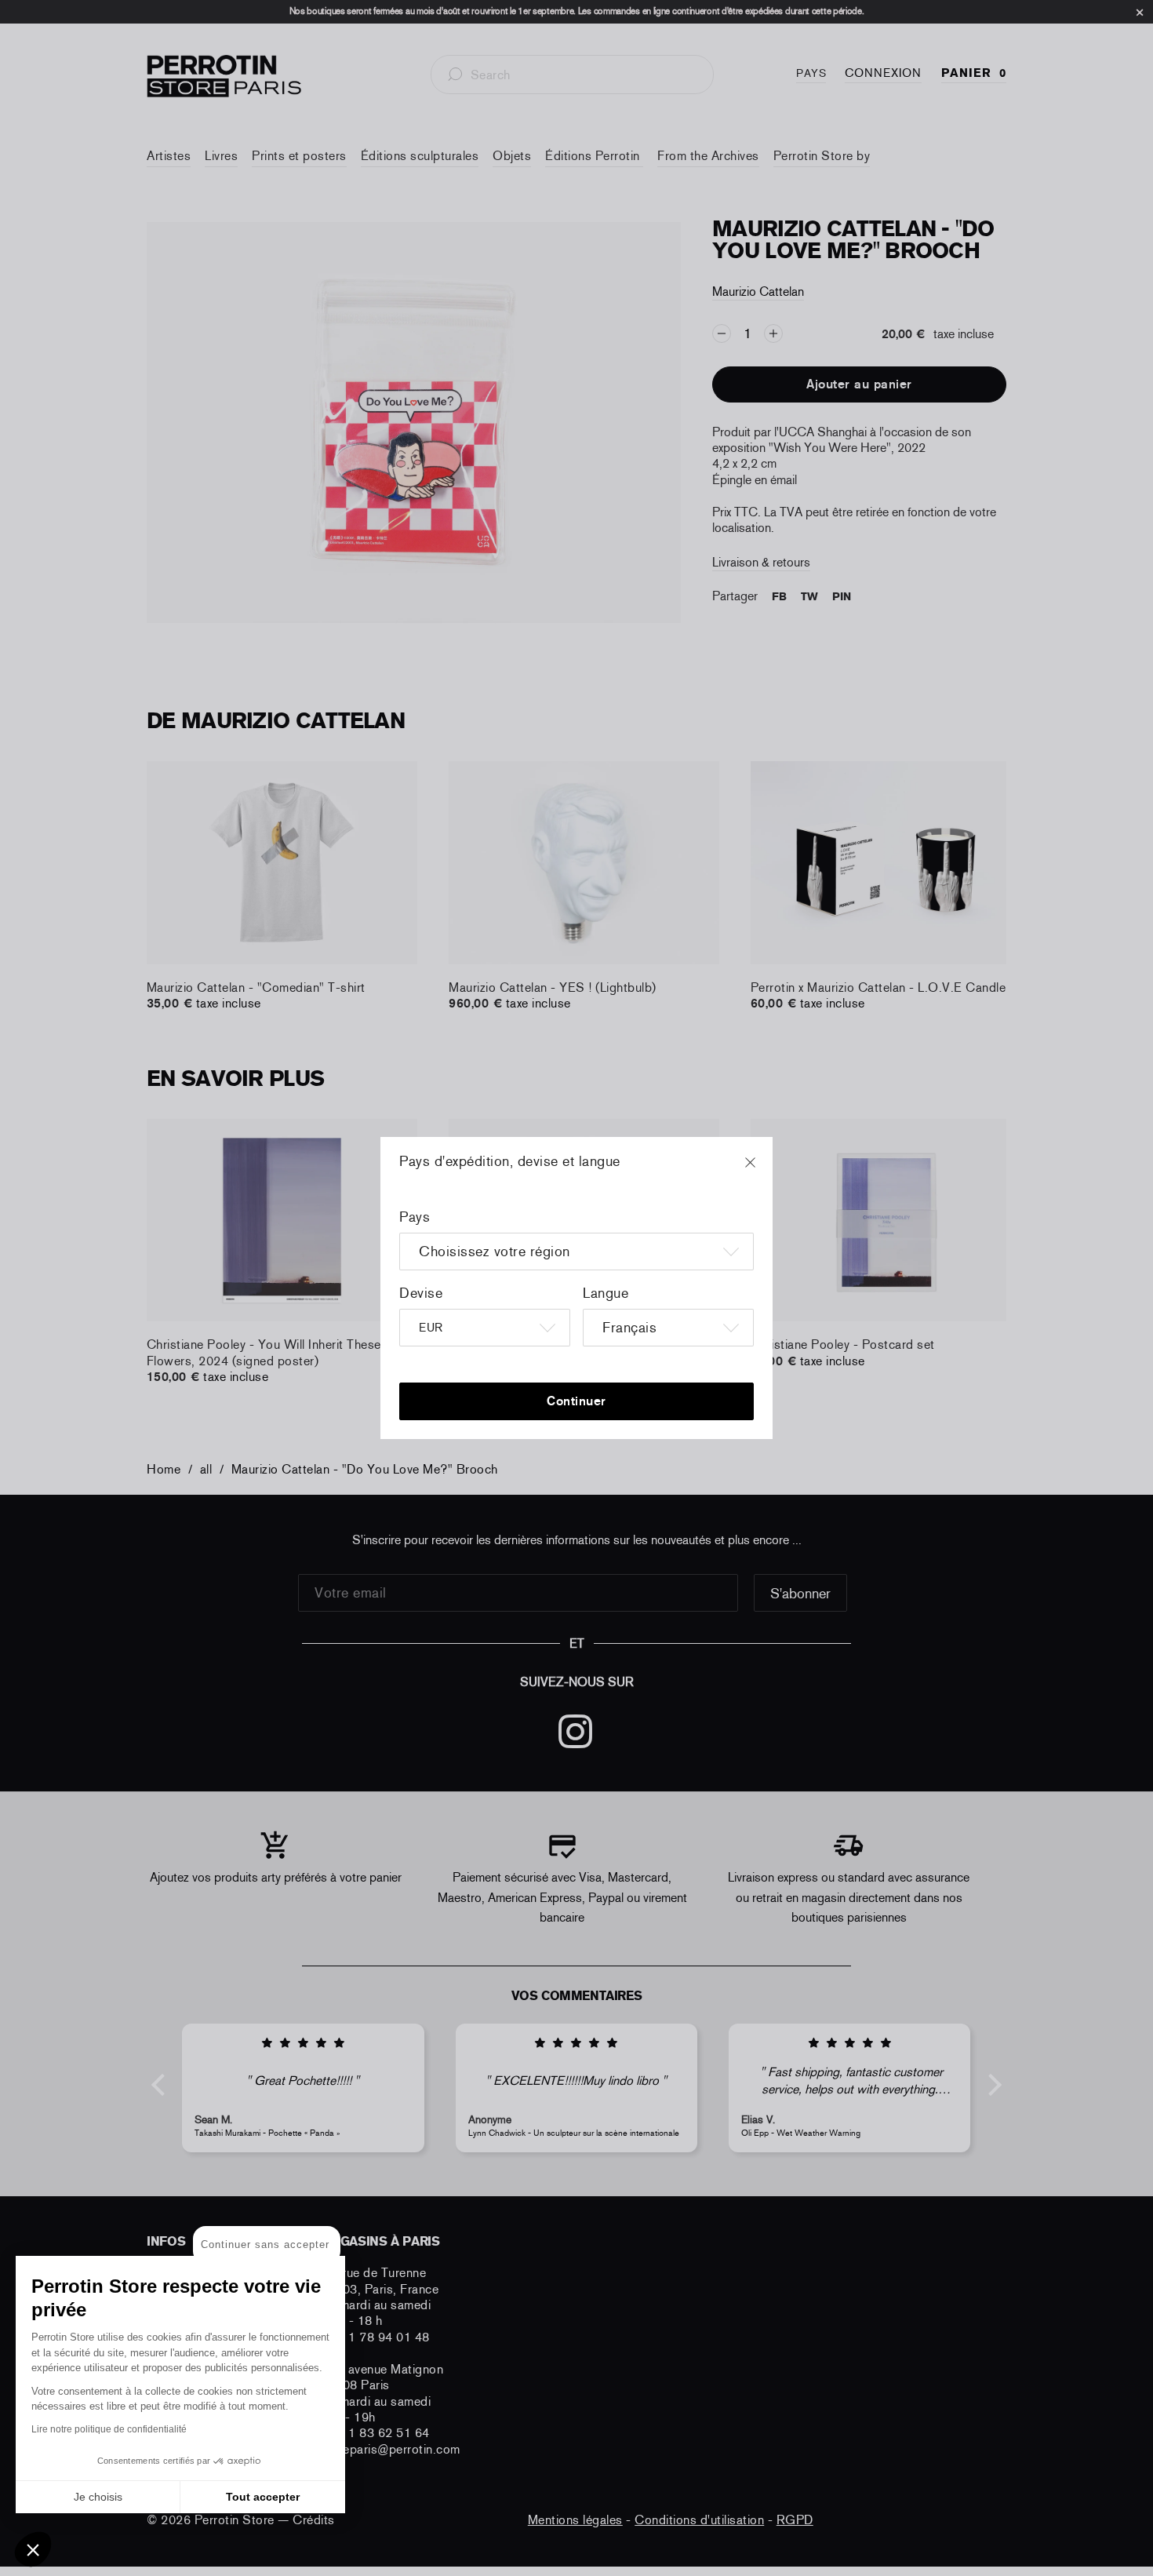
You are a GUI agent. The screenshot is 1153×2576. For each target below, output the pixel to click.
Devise (421, 1293)
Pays (415, 1217)
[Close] (765, 1170)
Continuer (576, 1401)
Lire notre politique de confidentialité (109, 2429)
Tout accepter (263, 2497)
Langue (606, 1293)
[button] (33, 2549)
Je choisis (98, 2497)
